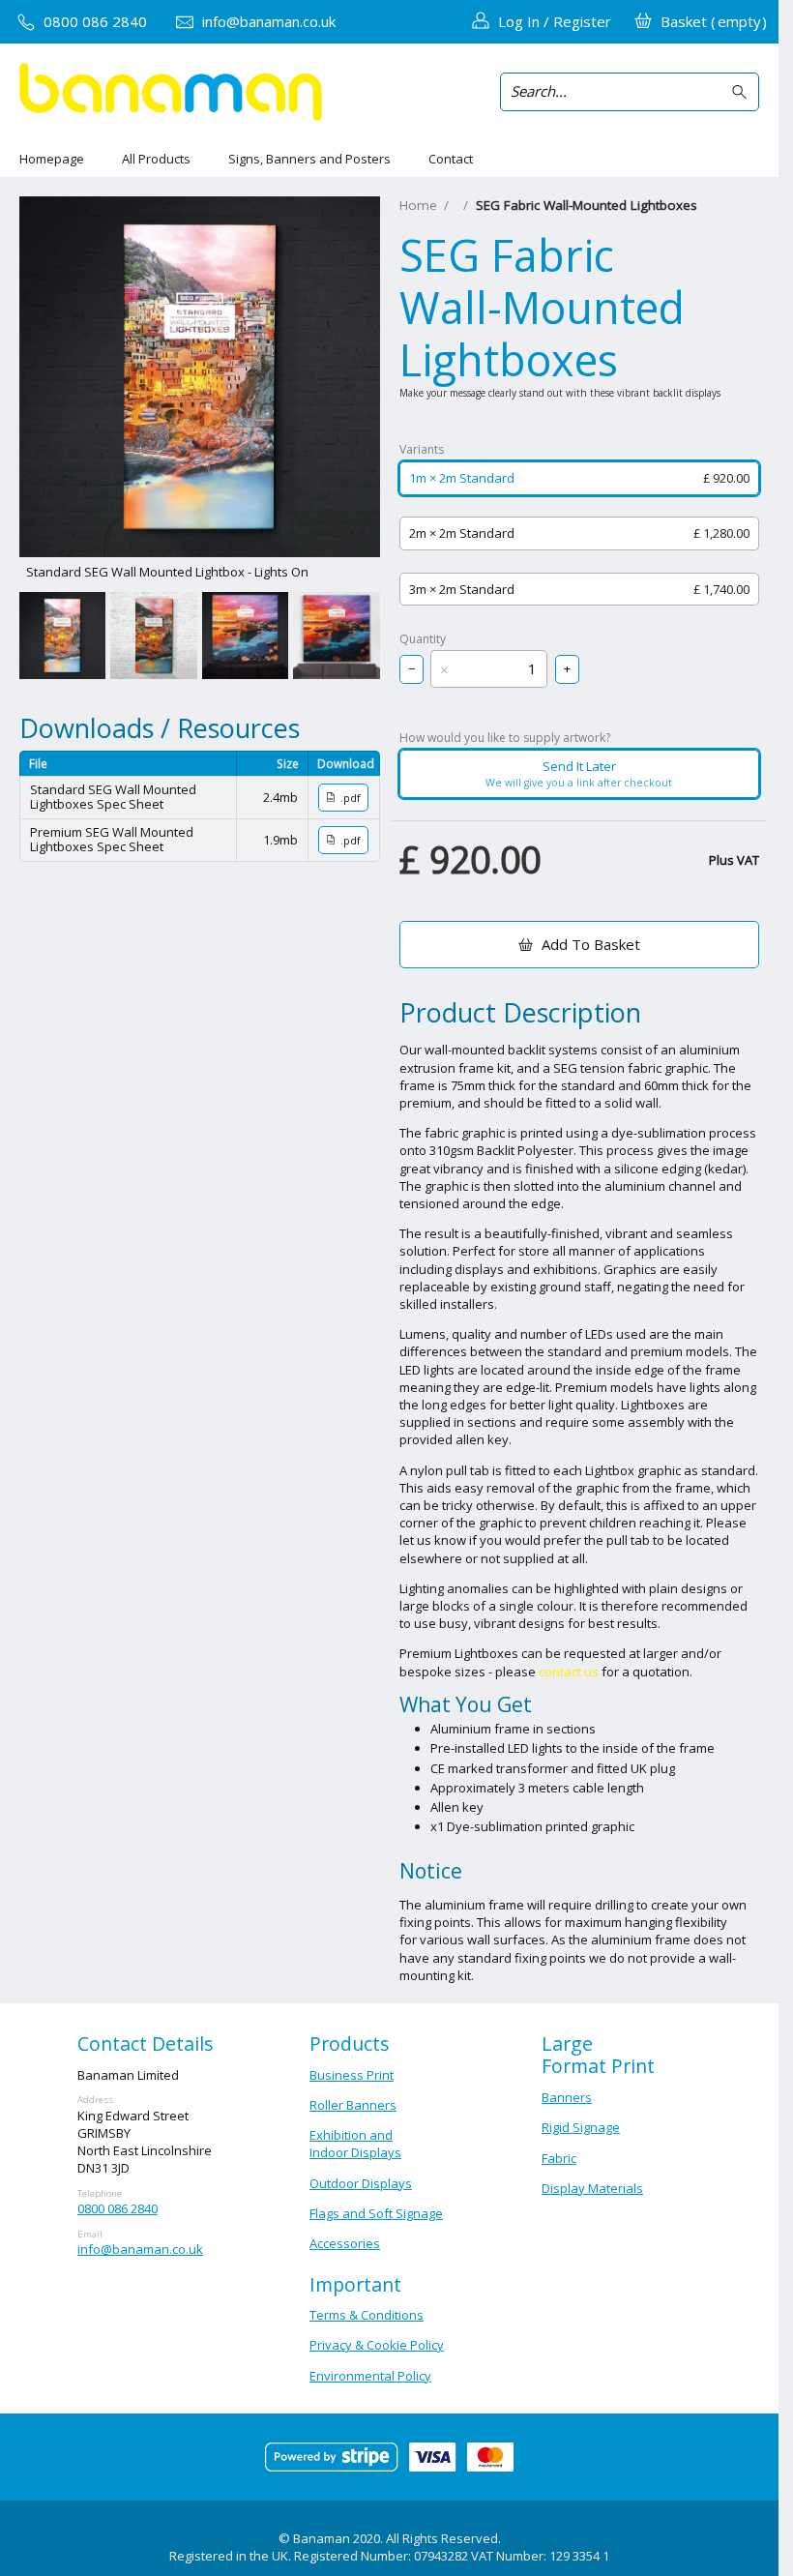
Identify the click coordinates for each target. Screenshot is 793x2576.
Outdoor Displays (361, 2183)
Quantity (423, 639)
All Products (156, 159)
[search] (742, 92)
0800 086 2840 (117, 2208)
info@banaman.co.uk (140, 2249)
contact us (569, 1672)
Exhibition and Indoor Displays (355, 2144)
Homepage (52, 159)
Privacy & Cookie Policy (377, 2345)
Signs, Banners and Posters (309, 159)
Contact (451, 159)
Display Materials (592, 2188)
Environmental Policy (370, 2376)
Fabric (559, 2158)
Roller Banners (353, 2105)
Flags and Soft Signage (376, 2213)
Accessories (345, 2243)
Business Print (352, 2075)
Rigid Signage (581, 2127)
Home (418, 205)
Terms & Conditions (367, 2315)
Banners (567, 2097)
